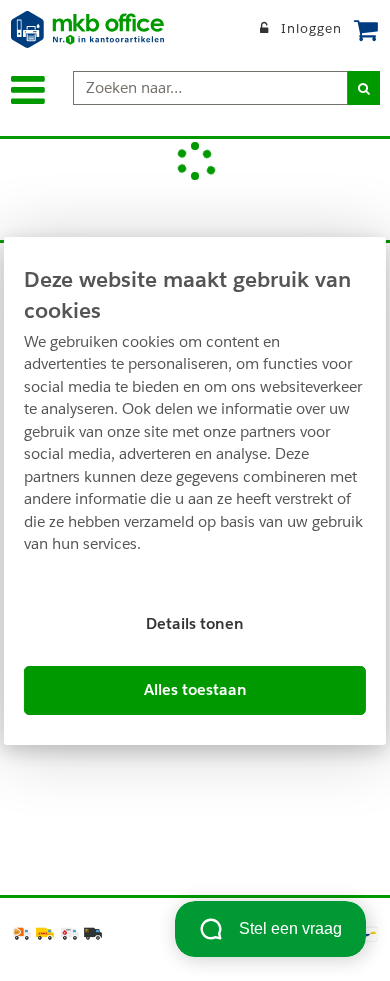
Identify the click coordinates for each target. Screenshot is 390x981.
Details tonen (195, 623)
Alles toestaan (195, 689)
